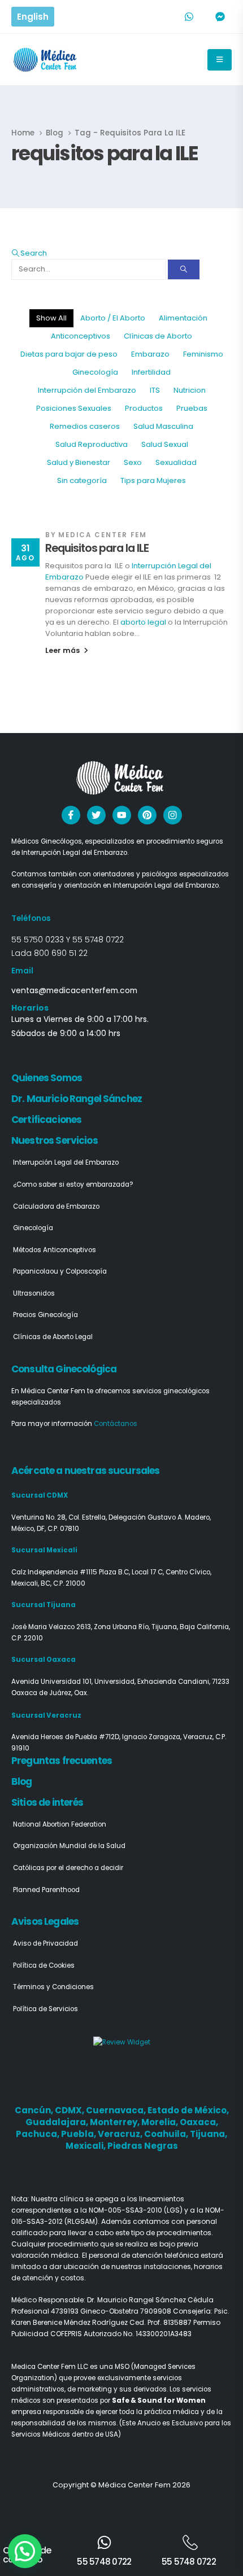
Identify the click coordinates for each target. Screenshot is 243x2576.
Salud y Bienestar (79, 462)
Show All (51, 318)
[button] (29, 253)
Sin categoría (82, 480)
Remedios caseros (85, 426)
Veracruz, (121, 2134)
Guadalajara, (58, 2122)
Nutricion (190, 390)
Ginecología (95, 372)
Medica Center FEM (103, 535)
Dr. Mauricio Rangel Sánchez (77, 1099)
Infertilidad (151, 372)
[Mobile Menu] (220, 60)
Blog (22, 1781)
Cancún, (35, 2110)
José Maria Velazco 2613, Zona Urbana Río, (81, 1627)
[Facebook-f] (71, 815)
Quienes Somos (47, 1078)
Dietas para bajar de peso (69, 354)
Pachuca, (38, 2134)
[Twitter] (96, 815)
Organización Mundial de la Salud (69, 1846)
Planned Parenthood (46, 1890)
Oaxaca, (199, 2122)
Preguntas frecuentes (62, 1761)
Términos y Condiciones (53, 1987)
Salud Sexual (165, 444)
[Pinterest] (147, 815)
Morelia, (160, 2122)
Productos (144, 408)
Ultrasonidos (34, 1293)
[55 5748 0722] (104, 2542)
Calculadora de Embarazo (56, 1206)
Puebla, (79, 2134)
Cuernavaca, (117, 2110)
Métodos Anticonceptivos (55, 1250)
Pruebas (192, 408)
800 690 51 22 (61, 953)
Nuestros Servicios (55, 1140)
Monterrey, (116, 2122)
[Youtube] (122, 815)
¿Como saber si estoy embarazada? (73, 1184)
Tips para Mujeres (153, 480)
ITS (155, 390)
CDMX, (70, 2110)
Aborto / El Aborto (113, 318)
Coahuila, (167, 2134)
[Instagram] (173, 815)
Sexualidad (176, 462)
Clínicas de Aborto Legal (53, 1337)
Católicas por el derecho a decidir (68, 1868)
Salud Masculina (163, 426)
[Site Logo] (46, 60)
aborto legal (144, 622)
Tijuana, (209, 2134)
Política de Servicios (45, 2009)
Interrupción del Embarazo (87, 390)
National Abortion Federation (60, 1824)
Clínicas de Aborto (158, 336)
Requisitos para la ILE (97, 548)
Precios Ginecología (45, 1315)
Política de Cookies (44, 1965)
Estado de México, (188, 2110)
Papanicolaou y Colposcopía (60, 1271)
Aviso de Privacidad (45, 1943)
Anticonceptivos (81, 336)
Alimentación (183, 318)
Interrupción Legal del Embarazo (66, 1162)
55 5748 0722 (98, 940)
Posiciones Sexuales (74, 408)
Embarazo (150, 354)
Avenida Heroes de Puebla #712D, (67, 1737)
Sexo (133, 462)
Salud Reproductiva (92, 444)
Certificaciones (46, 1120)
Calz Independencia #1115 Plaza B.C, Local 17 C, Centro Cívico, (111, 1572)
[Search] (184, 269)
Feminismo (203, 354)
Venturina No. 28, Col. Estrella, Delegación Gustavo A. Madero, (111, 1517)
